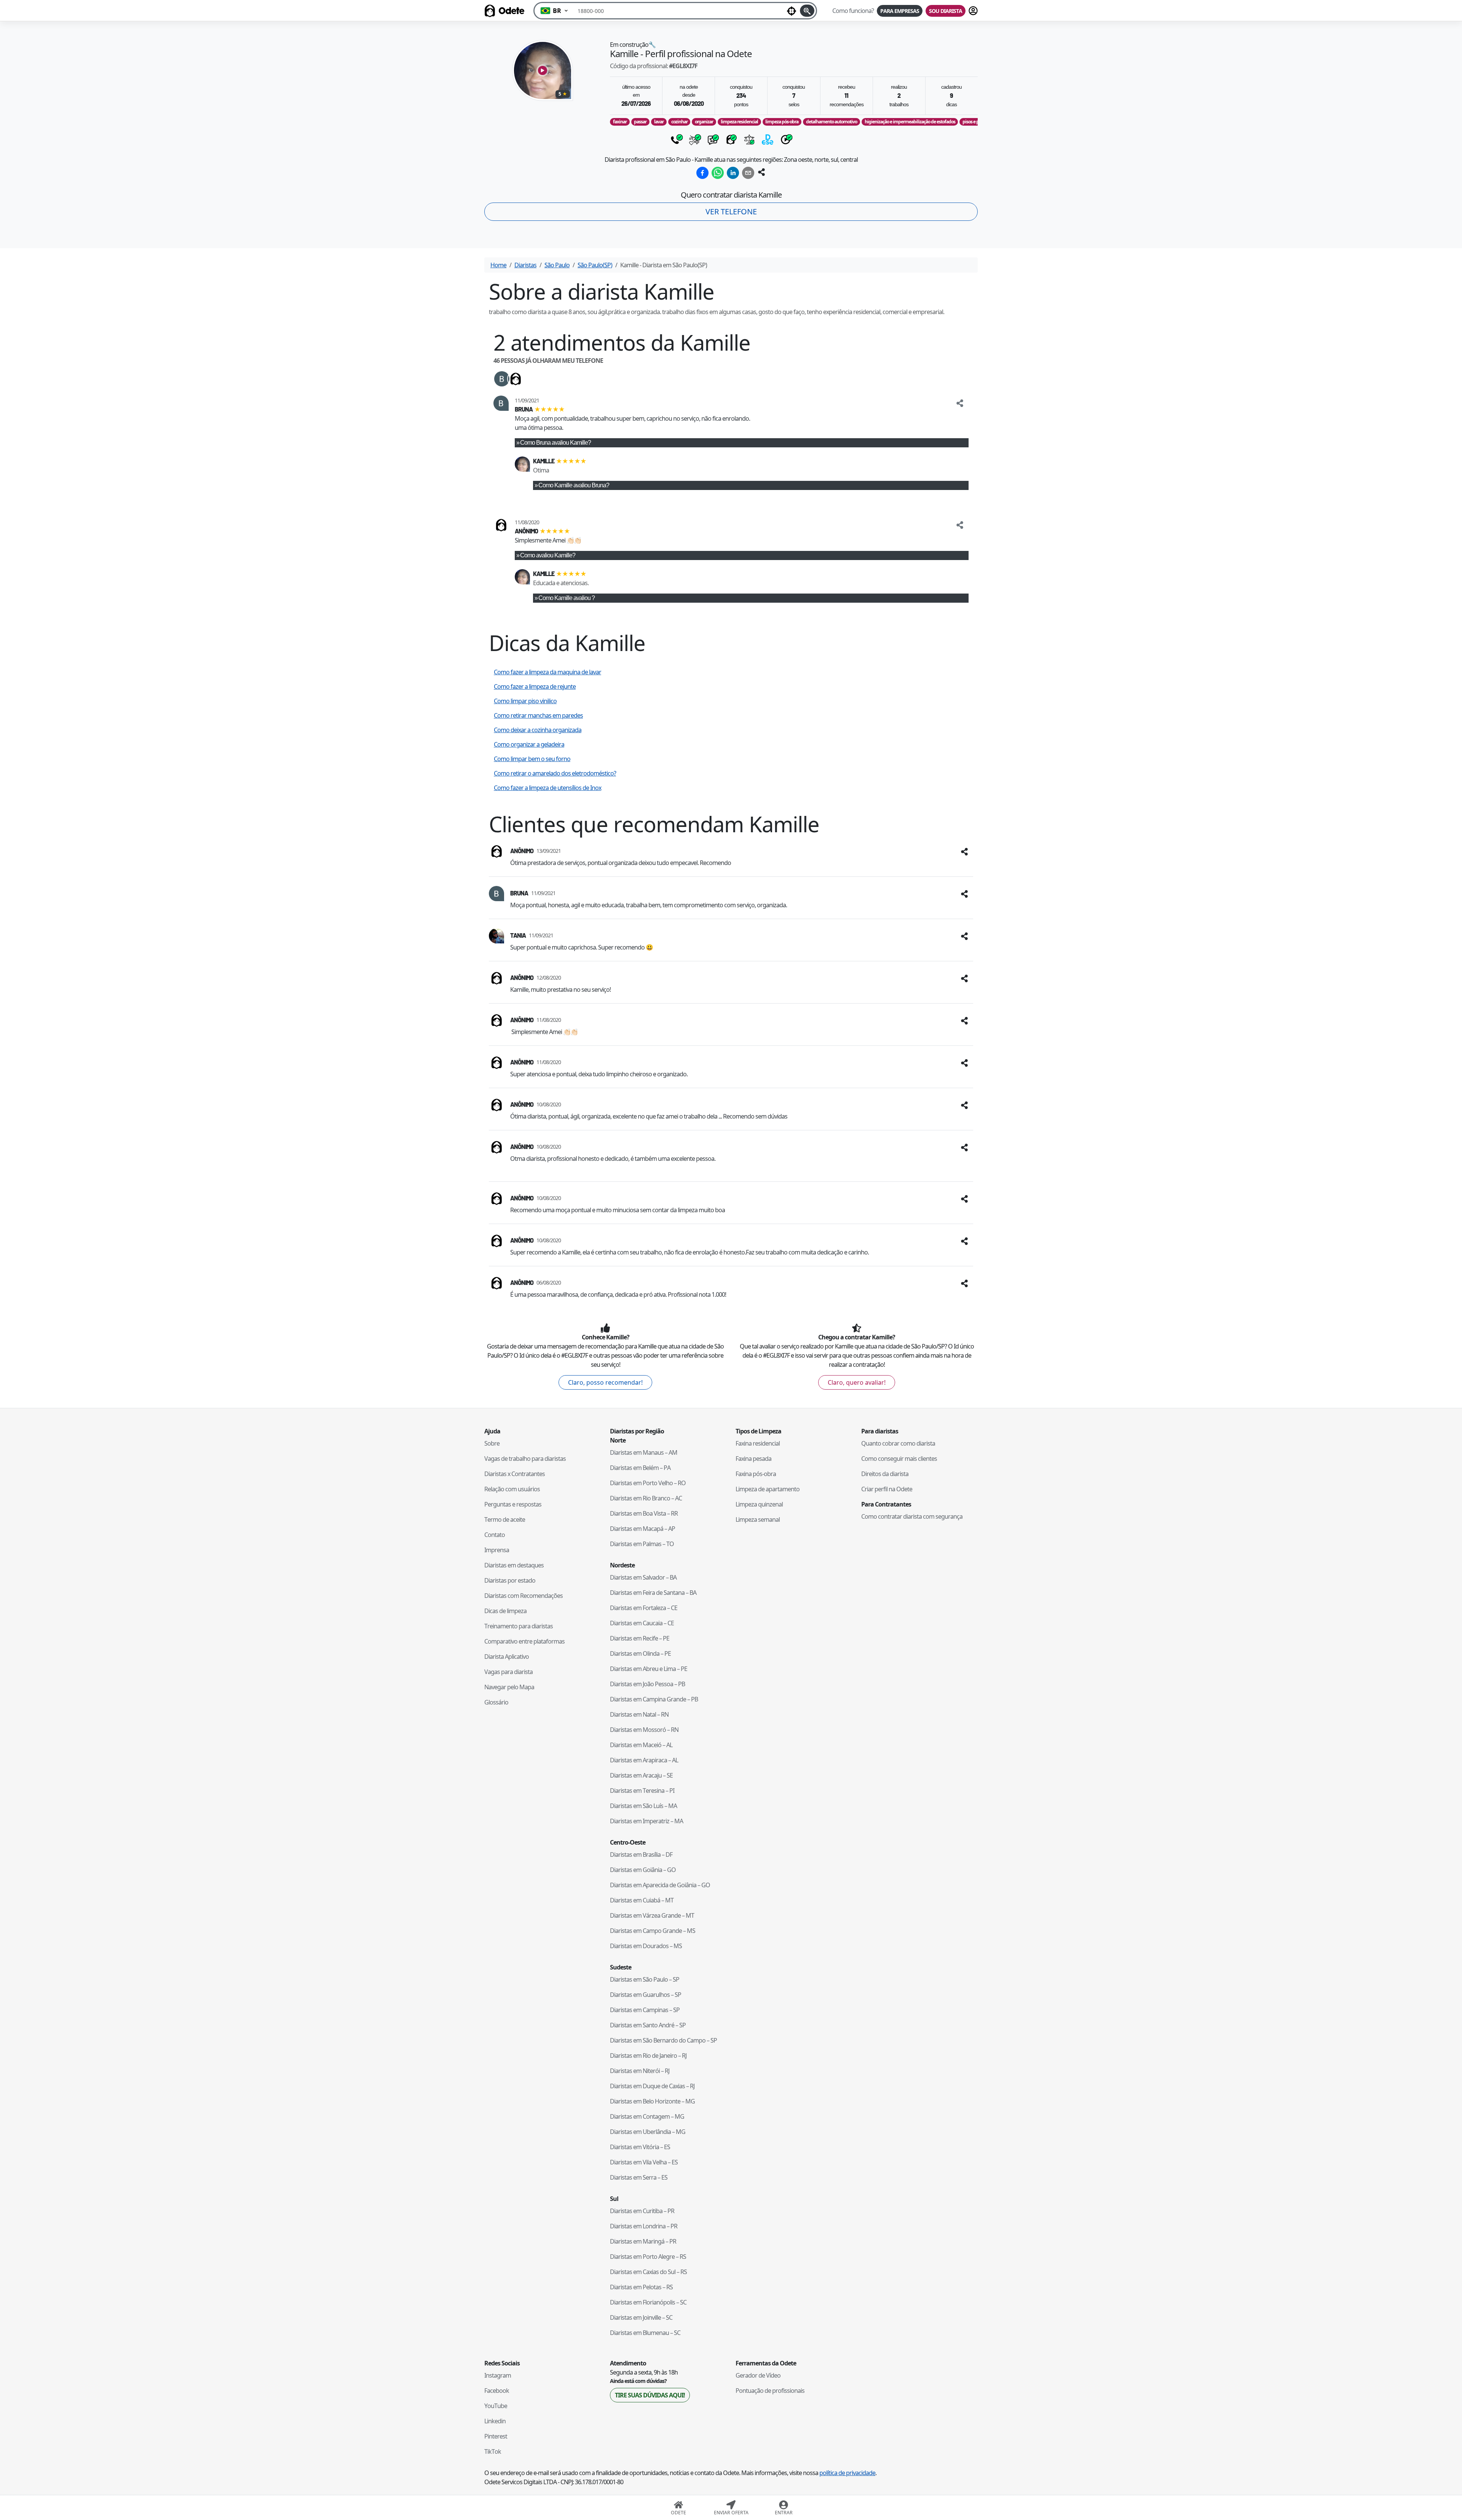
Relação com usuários (512, 1489)
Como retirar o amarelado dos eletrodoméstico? (555, 773)
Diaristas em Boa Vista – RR (644, 1513)
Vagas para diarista (508, 1672)
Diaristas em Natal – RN (639, 1714)
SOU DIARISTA (946, 11)
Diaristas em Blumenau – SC (645, 2333)
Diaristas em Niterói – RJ (640, 2071)
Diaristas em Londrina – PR (644, 2226)
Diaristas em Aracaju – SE (641, 1775)
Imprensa (497, 1550)
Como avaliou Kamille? (548, 555)
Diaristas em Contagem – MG (647, 2116)
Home (498, 265)
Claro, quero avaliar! (857, 1382)
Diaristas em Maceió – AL (641, 1745)
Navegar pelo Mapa (509, 1687)
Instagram (498, 2375)
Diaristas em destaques (514, 1565)
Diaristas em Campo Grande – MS (653, 1931)
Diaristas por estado (510, 1580)
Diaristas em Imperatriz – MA (646, 1821)
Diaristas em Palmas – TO (642, 1544)
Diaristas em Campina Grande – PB (654, 1699)
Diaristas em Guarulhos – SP (646, 1995)
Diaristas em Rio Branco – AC (646, 1498)
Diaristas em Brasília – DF (641, 1854)
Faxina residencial (758, 1443)
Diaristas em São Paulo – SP (645, 1979)
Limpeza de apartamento (768, 1489)
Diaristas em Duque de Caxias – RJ (652, 2086)
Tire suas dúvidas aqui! (650, 2395)
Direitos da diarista (885, 1474)
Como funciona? (853, 11)
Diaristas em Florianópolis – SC (648, 2302)
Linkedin (495, 2421)
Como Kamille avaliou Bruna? (574, 485)
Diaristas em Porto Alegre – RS (648, 2257)
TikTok (493, 2451)
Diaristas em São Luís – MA (643, 1806)
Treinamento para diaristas (519, 1626)
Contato (495, 1535)
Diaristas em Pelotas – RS (641, 2287)
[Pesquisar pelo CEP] (807, 11)
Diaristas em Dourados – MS (646, 1946)
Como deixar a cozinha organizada (538, 730)
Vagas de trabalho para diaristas (525, 1459)
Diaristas (525, 265)
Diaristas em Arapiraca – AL (644, 1760)
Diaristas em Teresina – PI (642, 1791)
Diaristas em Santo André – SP (648, 2025)
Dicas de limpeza (505, 1611)
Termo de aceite (505, 1519)
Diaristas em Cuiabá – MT (642, 1900)
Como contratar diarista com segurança (912, 1516)
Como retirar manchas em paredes (538, 715)
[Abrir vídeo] (543, 70)
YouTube (496, 2406)
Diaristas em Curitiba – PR (642, 2211)
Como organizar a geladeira (529, 744)
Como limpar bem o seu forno (532, 759)
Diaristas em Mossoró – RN (644, 1730)
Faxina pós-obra (756, 1474)
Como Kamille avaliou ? (567, 598)
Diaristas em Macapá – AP (642, 1529)
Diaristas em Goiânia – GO (643, 1870)
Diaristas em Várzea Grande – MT (652, 1915)
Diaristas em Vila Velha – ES (644, 2162)
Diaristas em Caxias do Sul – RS (648, 2272)
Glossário (496, 1702)
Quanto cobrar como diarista (898, 1443)
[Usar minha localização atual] (792, 11)
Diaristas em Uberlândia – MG (648, 2132)
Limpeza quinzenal (759, 1504)
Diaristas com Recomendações (524, 1596)
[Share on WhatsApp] (718, 173)
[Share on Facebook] (702, 173)
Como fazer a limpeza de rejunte (535, 686)
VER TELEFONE (731, 211)
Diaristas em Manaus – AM (644, 1452)
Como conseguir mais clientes (899, 1459)
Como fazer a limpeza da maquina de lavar (547, 672)
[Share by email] (748, 173)
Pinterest (496, 2436)
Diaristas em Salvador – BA (643, 1577)
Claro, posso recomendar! (605, 1382)
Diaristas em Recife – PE (640, 1638)
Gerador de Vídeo (758, 2375)
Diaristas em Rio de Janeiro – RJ (648, 2056)
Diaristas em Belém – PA (640, 1468)
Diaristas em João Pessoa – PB (647, 1684)
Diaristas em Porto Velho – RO (648, 1483)
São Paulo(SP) (595, 265)
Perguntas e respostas (513, 1504)
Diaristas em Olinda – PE (640, 1653)
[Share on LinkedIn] (733, 173)
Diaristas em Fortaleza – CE (644, 1608)
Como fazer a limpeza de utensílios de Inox (547, 788)
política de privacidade (847, 2473)
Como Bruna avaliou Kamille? (555, 443)
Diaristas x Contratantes (515, 1474)
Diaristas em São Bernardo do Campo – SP (663, 2040)
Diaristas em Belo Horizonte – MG (652, 2101)
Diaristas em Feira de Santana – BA (653, 1593)
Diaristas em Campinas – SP (645, 2010)
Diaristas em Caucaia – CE (642, 1623)
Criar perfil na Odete (887, 1489)
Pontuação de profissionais (770, 2391)
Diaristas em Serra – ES (639, 2177)
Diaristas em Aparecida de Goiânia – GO (660, 1885)
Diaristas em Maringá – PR (643, 2241)
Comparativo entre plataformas (524, 1641)
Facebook (497, 2391)
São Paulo (557, 265)
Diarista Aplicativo (507, 1657)
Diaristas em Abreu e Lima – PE (649, 1669)
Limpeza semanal (758, 1519)
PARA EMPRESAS (900, 11)
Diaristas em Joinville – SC (641, 2317)
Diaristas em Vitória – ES (640, 2147)
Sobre (492, 1443)
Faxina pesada (753, 1459)
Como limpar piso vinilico (525, 701)
